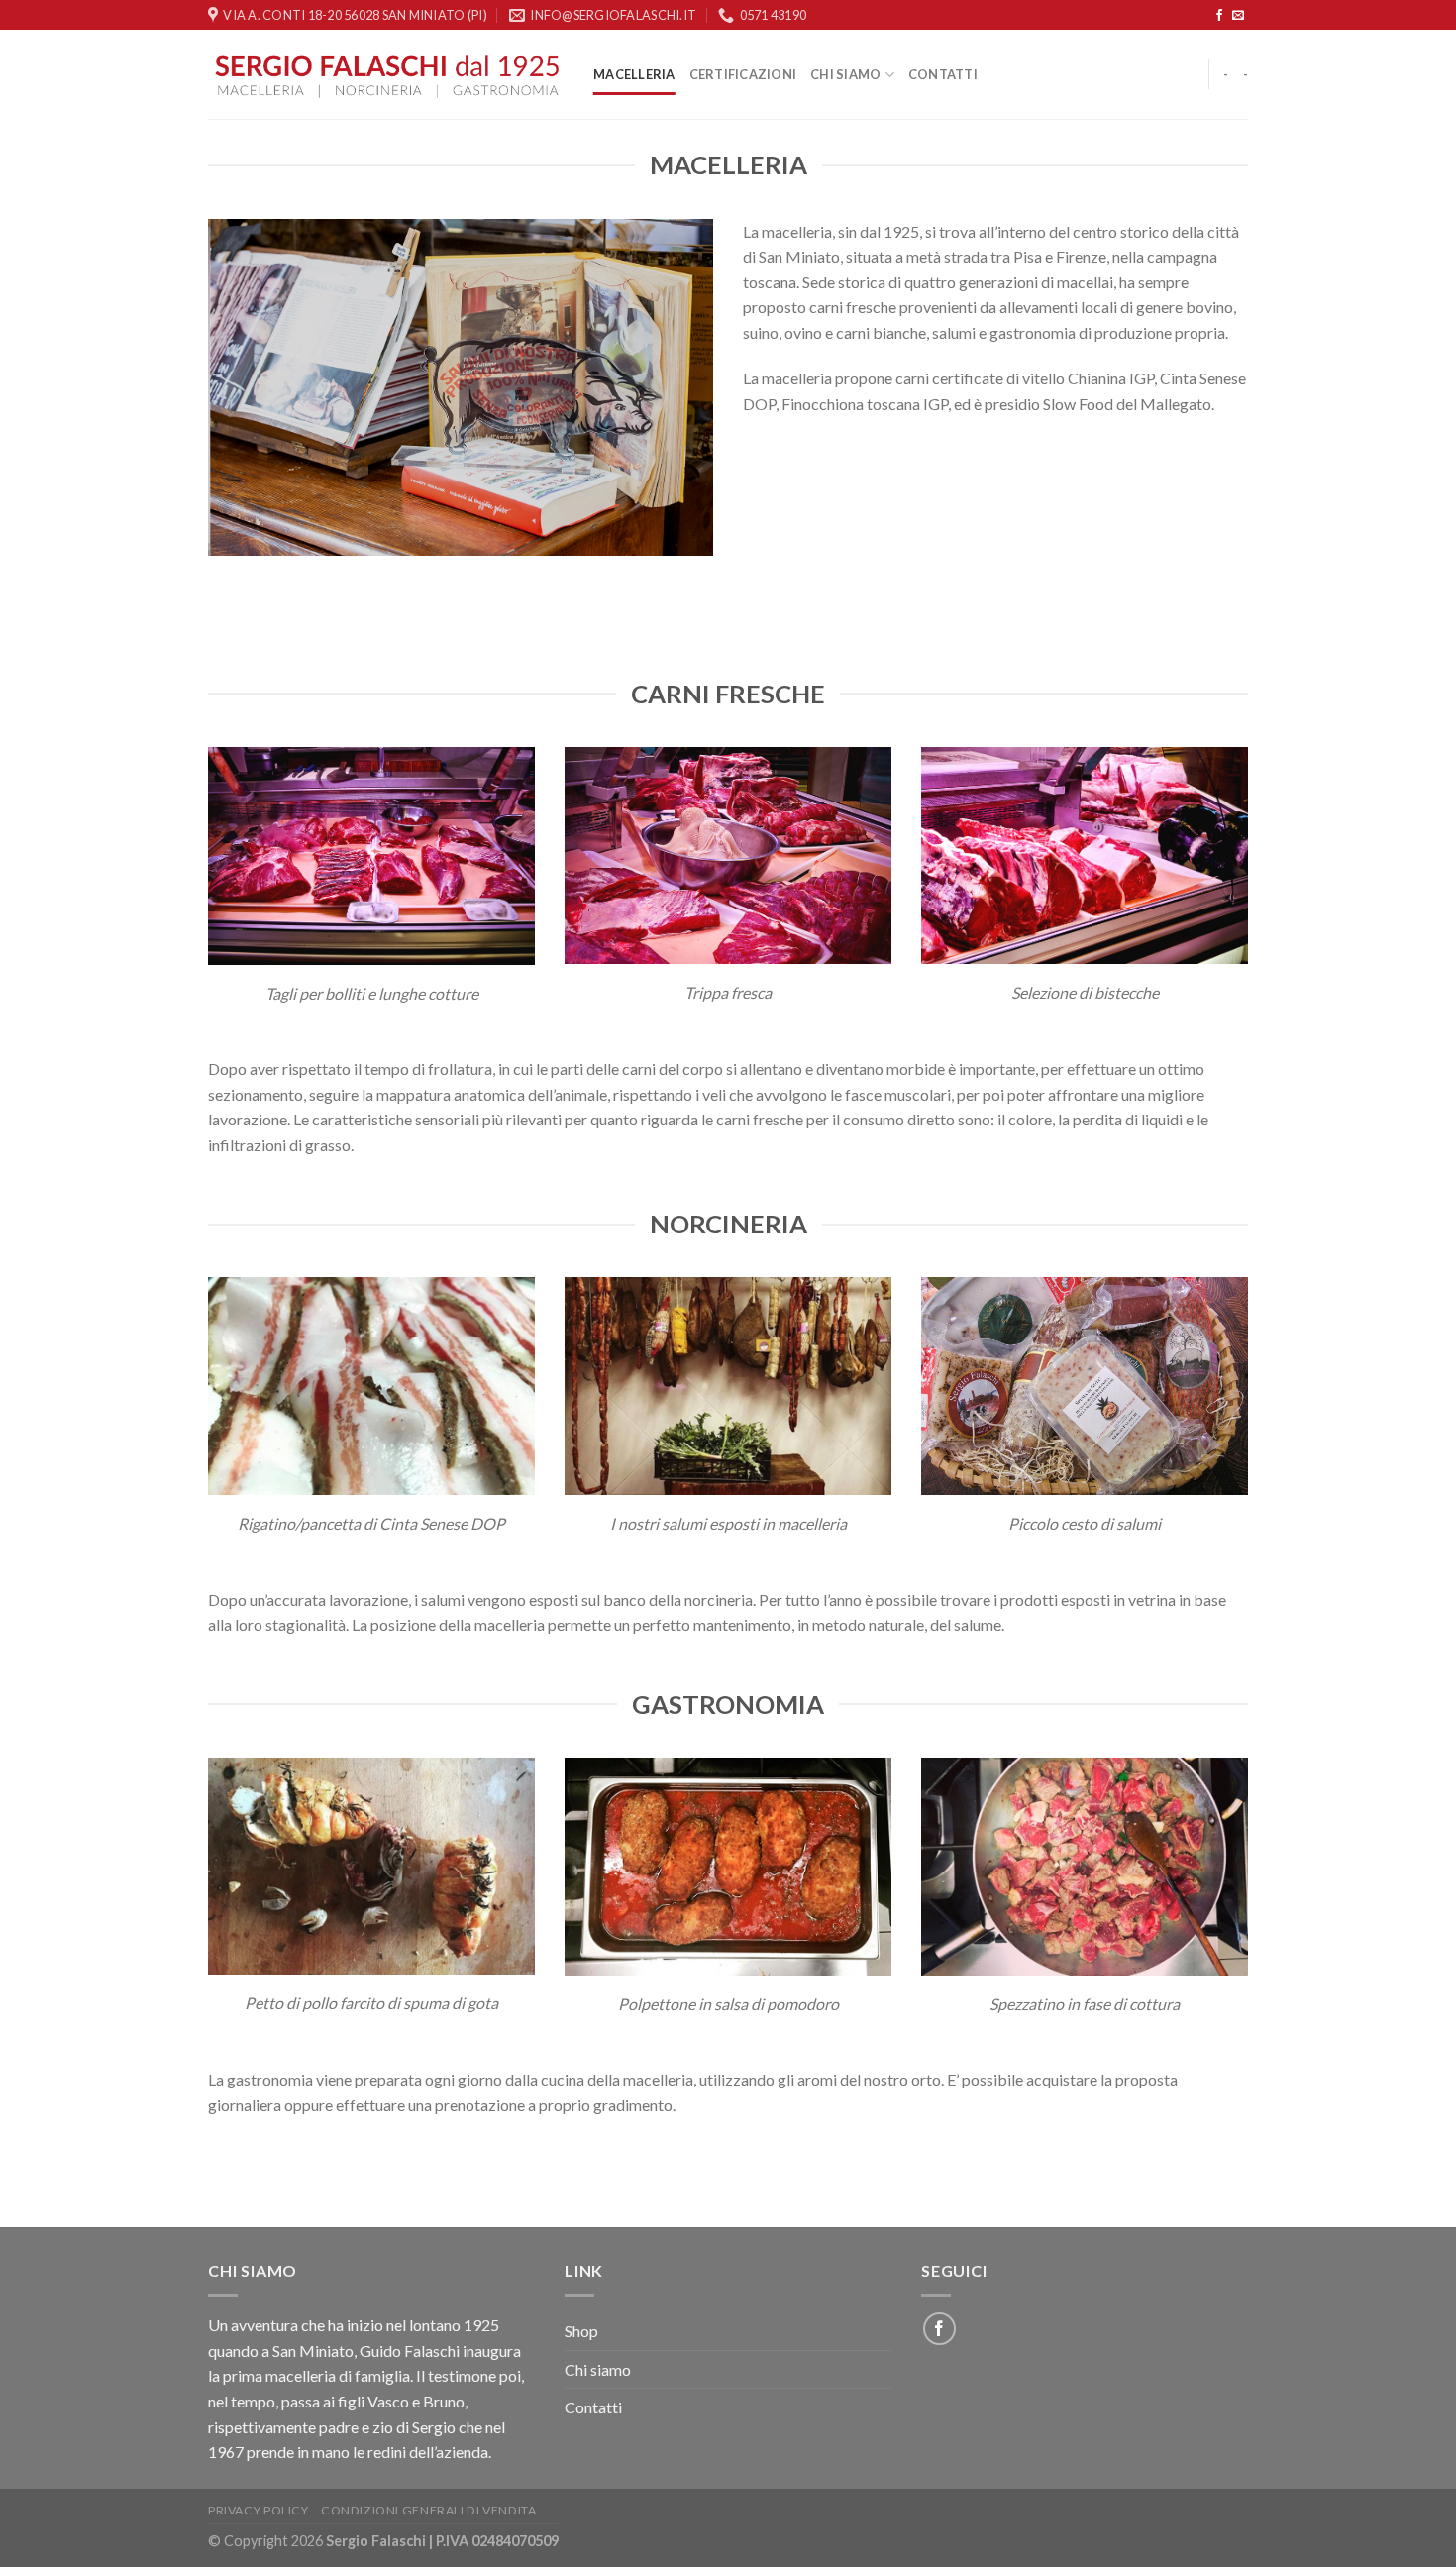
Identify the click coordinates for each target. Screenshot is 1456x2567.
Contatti (943, 74)
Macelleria (634, 74)
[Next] (702, 385)
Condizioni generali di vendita (428, 2510)
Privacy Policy (259, 2510)
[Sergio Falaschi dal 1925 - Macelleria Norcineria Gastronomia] (386, 75)
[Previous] (219, 385)
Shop (581, 2331)
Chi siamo (845, 74)
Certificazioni (743, 74)
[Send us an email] (1238, 16)
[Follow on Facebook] (1219, 16)
